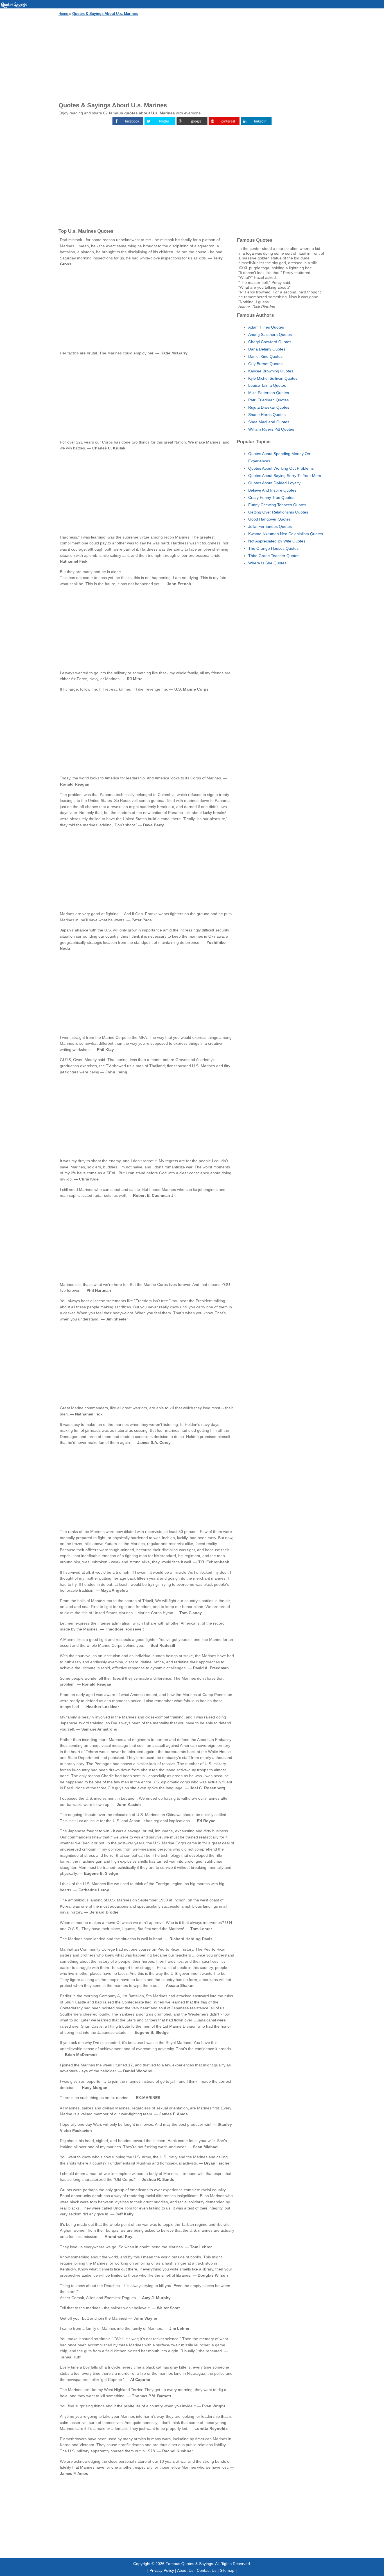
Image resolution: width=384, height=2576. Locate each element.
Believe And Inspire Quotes (272, 490)
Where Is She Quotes (267, 563)
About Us (185, 2570)
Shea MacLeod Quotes (269, 422)
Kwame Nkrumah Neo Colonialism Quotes (286, 534)
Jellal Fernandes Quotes (270, 526)
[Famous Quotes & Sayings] (14, 7)
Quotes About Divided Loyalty (274, 483)
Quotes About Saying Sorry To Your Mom (285, 476)
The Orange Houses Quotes (273, 548)
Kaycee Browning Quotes (271, 371)
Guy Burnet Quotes (265, 364)
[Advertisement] (192, 58)
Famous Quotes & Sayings (189, 2564)
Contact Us (207, 2570)
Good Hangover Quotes (269, 519)
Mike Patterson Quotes (269, 393)
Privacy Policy (162, 2570)
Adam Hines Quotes (266, 327)
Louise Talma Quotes (267, 385)
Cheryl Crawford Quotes (270, 342)
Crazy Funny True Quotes (271, 497)
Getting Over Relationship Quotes (278, 512)
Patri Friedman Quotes (268, 400)
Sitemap (227, 2570)
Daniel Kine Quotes (265, 356)
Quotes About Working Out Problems (281, 468)
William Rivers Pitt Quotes (271, 429)
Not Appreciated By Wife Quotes (277, 541)
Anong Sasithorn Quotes (270, 334)
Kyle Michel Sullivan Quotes (273, 378)
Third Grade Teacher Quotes (274, 556)
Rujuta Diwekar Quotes (269, 407)
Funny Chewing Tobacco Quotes (277, 505)
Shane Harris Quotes (267, 415)
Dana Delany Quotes (267, 349)
